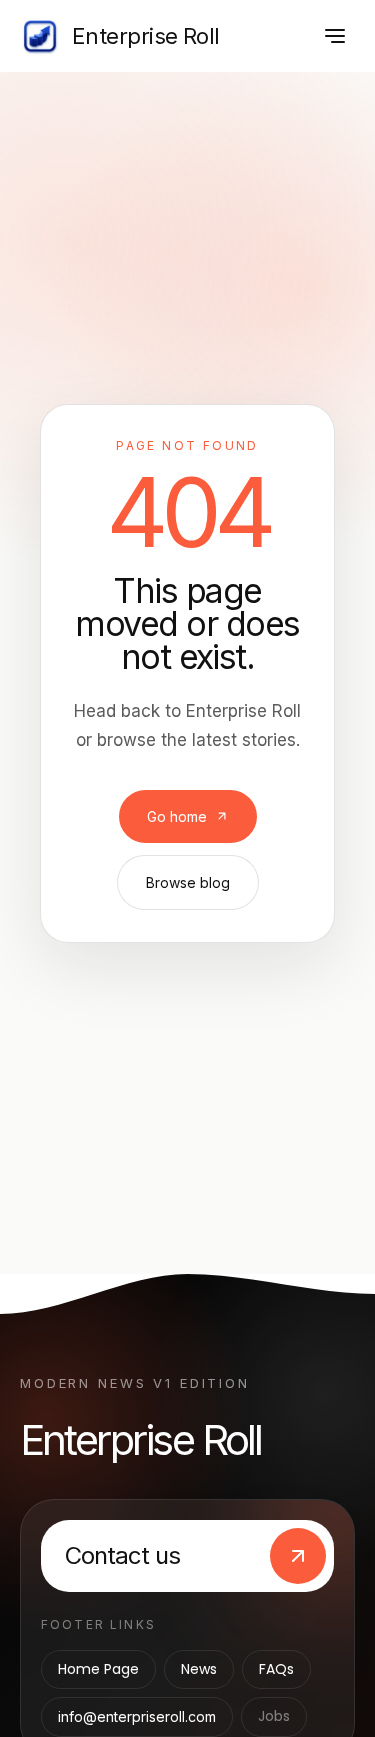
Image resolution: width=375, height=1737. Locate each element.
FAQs (276, 1669)
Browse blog (188, 882)
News (199, 1669)
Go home (177, 816)
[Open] (335, 36)
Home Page (98, 1669)
